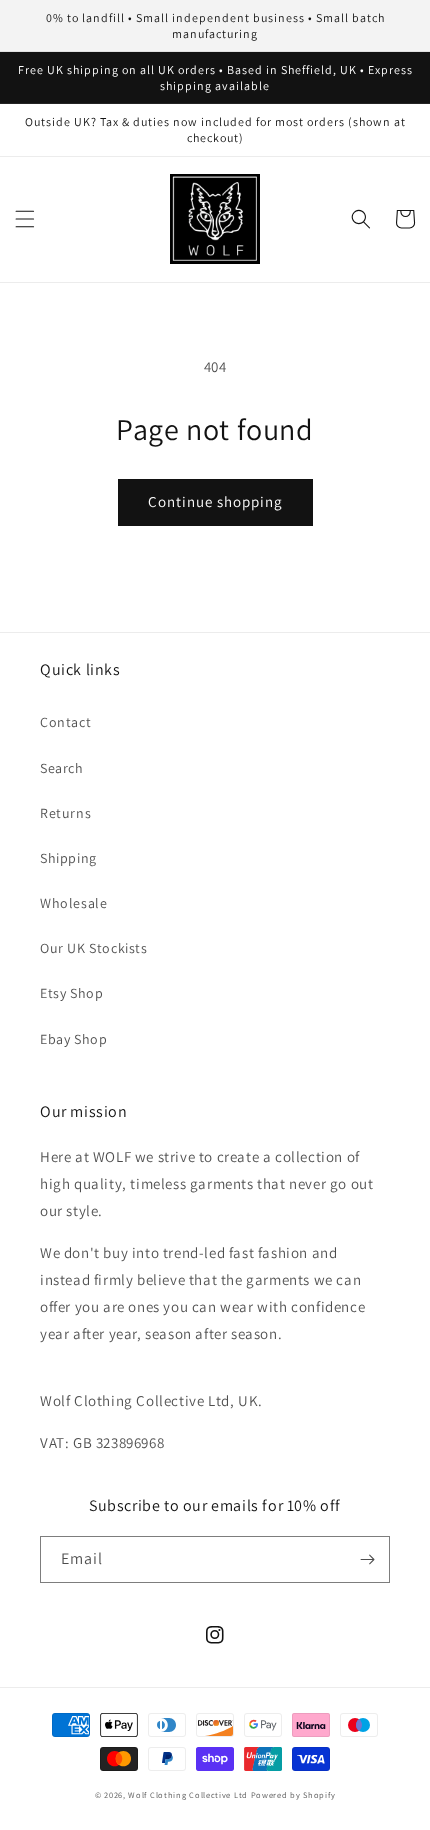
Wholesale (73, 903)
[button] (25, 219)
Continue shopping (215, 501)
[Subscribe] (367, 1559)
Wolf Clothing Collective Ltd (188, 1794)
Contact (65, 722)
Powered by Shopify (293, 1794)
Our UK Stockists (94, 948)
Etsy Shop (71, 993)
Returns (65, 813)
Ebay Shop (73, 1039)
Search (62, 768)
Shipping (68, 858)
